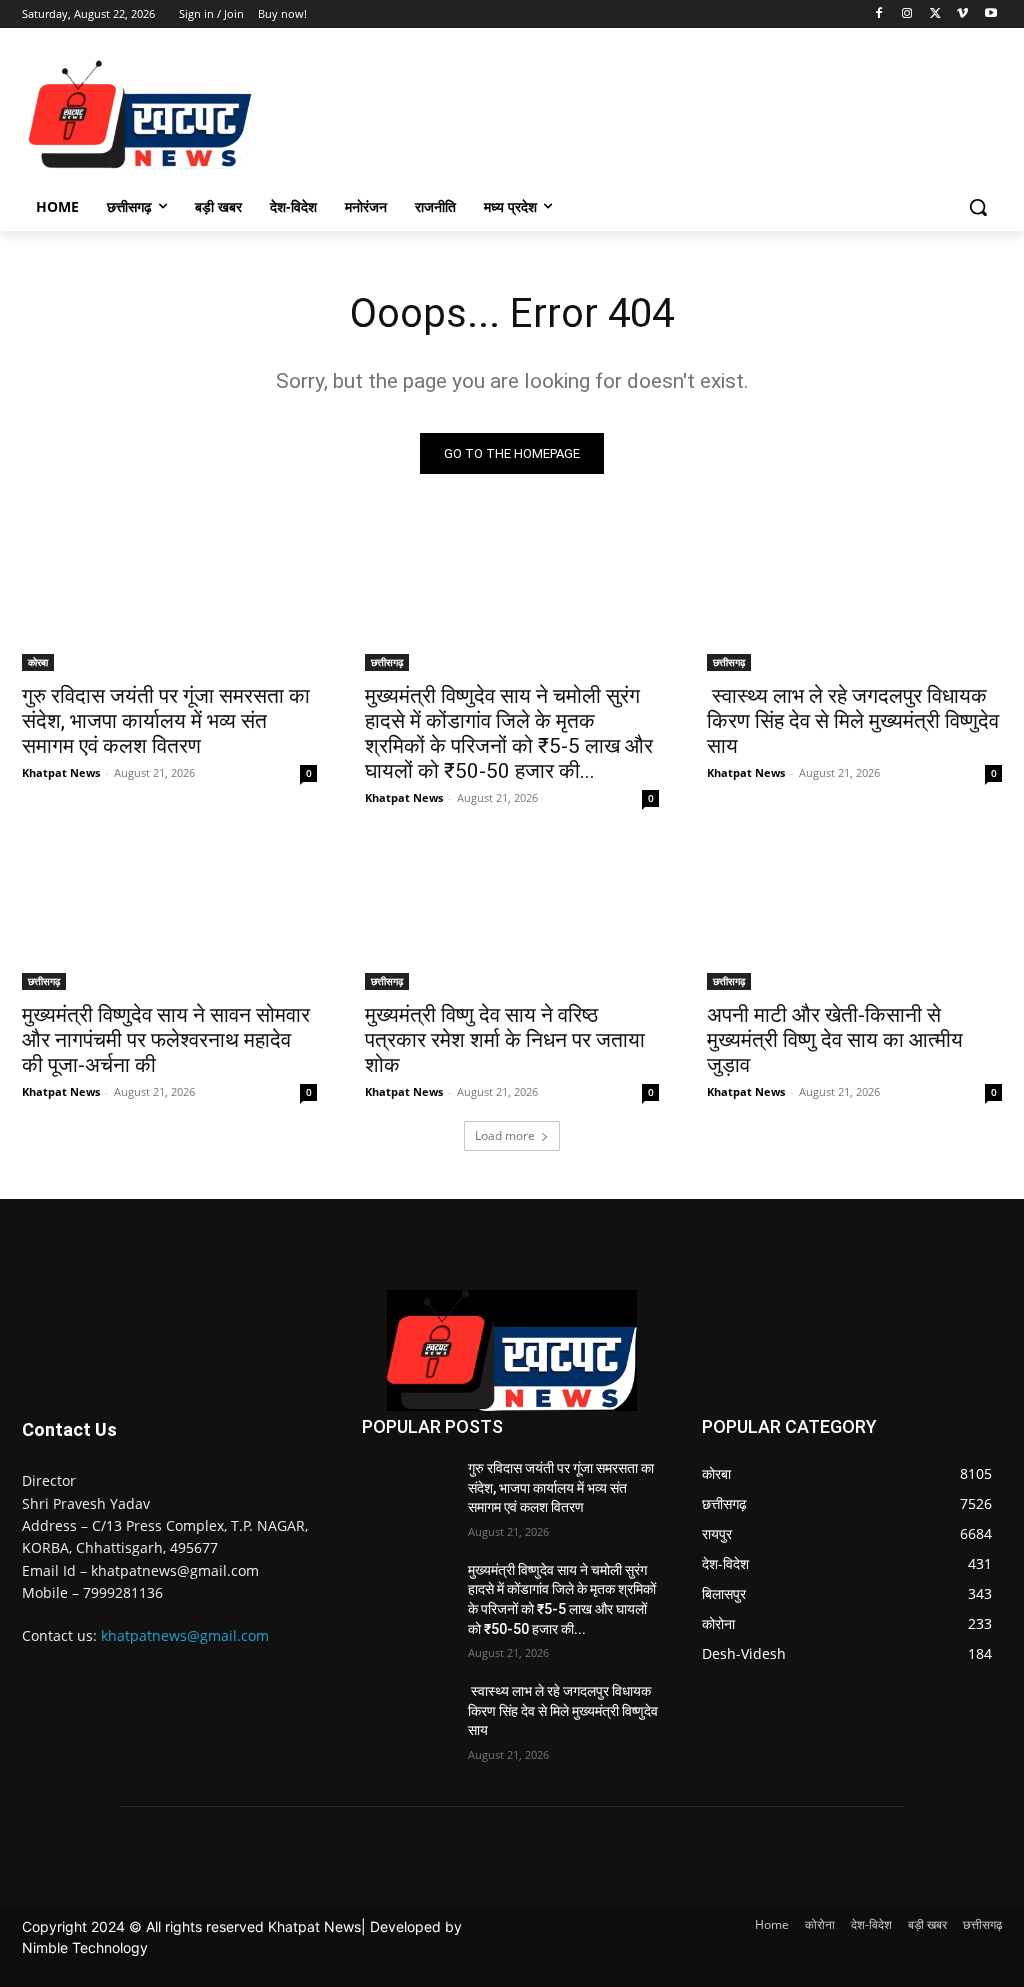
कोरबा (38, 662)
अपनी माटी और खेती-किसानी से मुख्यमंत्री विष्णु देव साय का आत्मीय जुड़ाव (835, 1040)
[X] (935, 14)
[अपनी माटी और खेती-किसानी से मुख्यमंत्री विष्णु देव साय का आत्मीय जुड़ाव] (854, 916)
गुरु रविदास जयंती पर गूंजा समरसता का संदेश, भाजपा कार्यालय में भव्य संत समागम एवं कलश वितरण (166, 721)
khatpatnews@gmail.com (185, 1635)
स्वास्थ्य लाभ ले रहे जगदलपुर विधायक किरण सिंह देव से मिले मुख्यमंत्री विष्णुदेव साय (853, 721)
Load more (505, 1135)
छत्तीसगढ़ (387, 662)
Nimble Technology (85, 1947)
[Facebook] (879, 14)
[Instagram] (907, 14)
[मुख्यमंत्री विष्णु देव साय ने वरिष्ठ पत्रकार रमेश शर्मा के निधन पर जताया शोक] (512, 916)
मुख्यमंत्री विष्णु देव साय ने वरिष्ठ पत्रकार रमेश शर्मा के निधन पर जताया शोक (505, 1040)
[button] (978, 207)
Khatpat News (61, 772)
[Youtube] (990, 14)
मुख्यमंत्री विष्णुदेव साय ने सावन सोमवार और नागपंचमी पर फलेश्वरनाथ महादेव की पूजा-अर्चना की (166, 1040)
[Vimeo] (962, 14)
